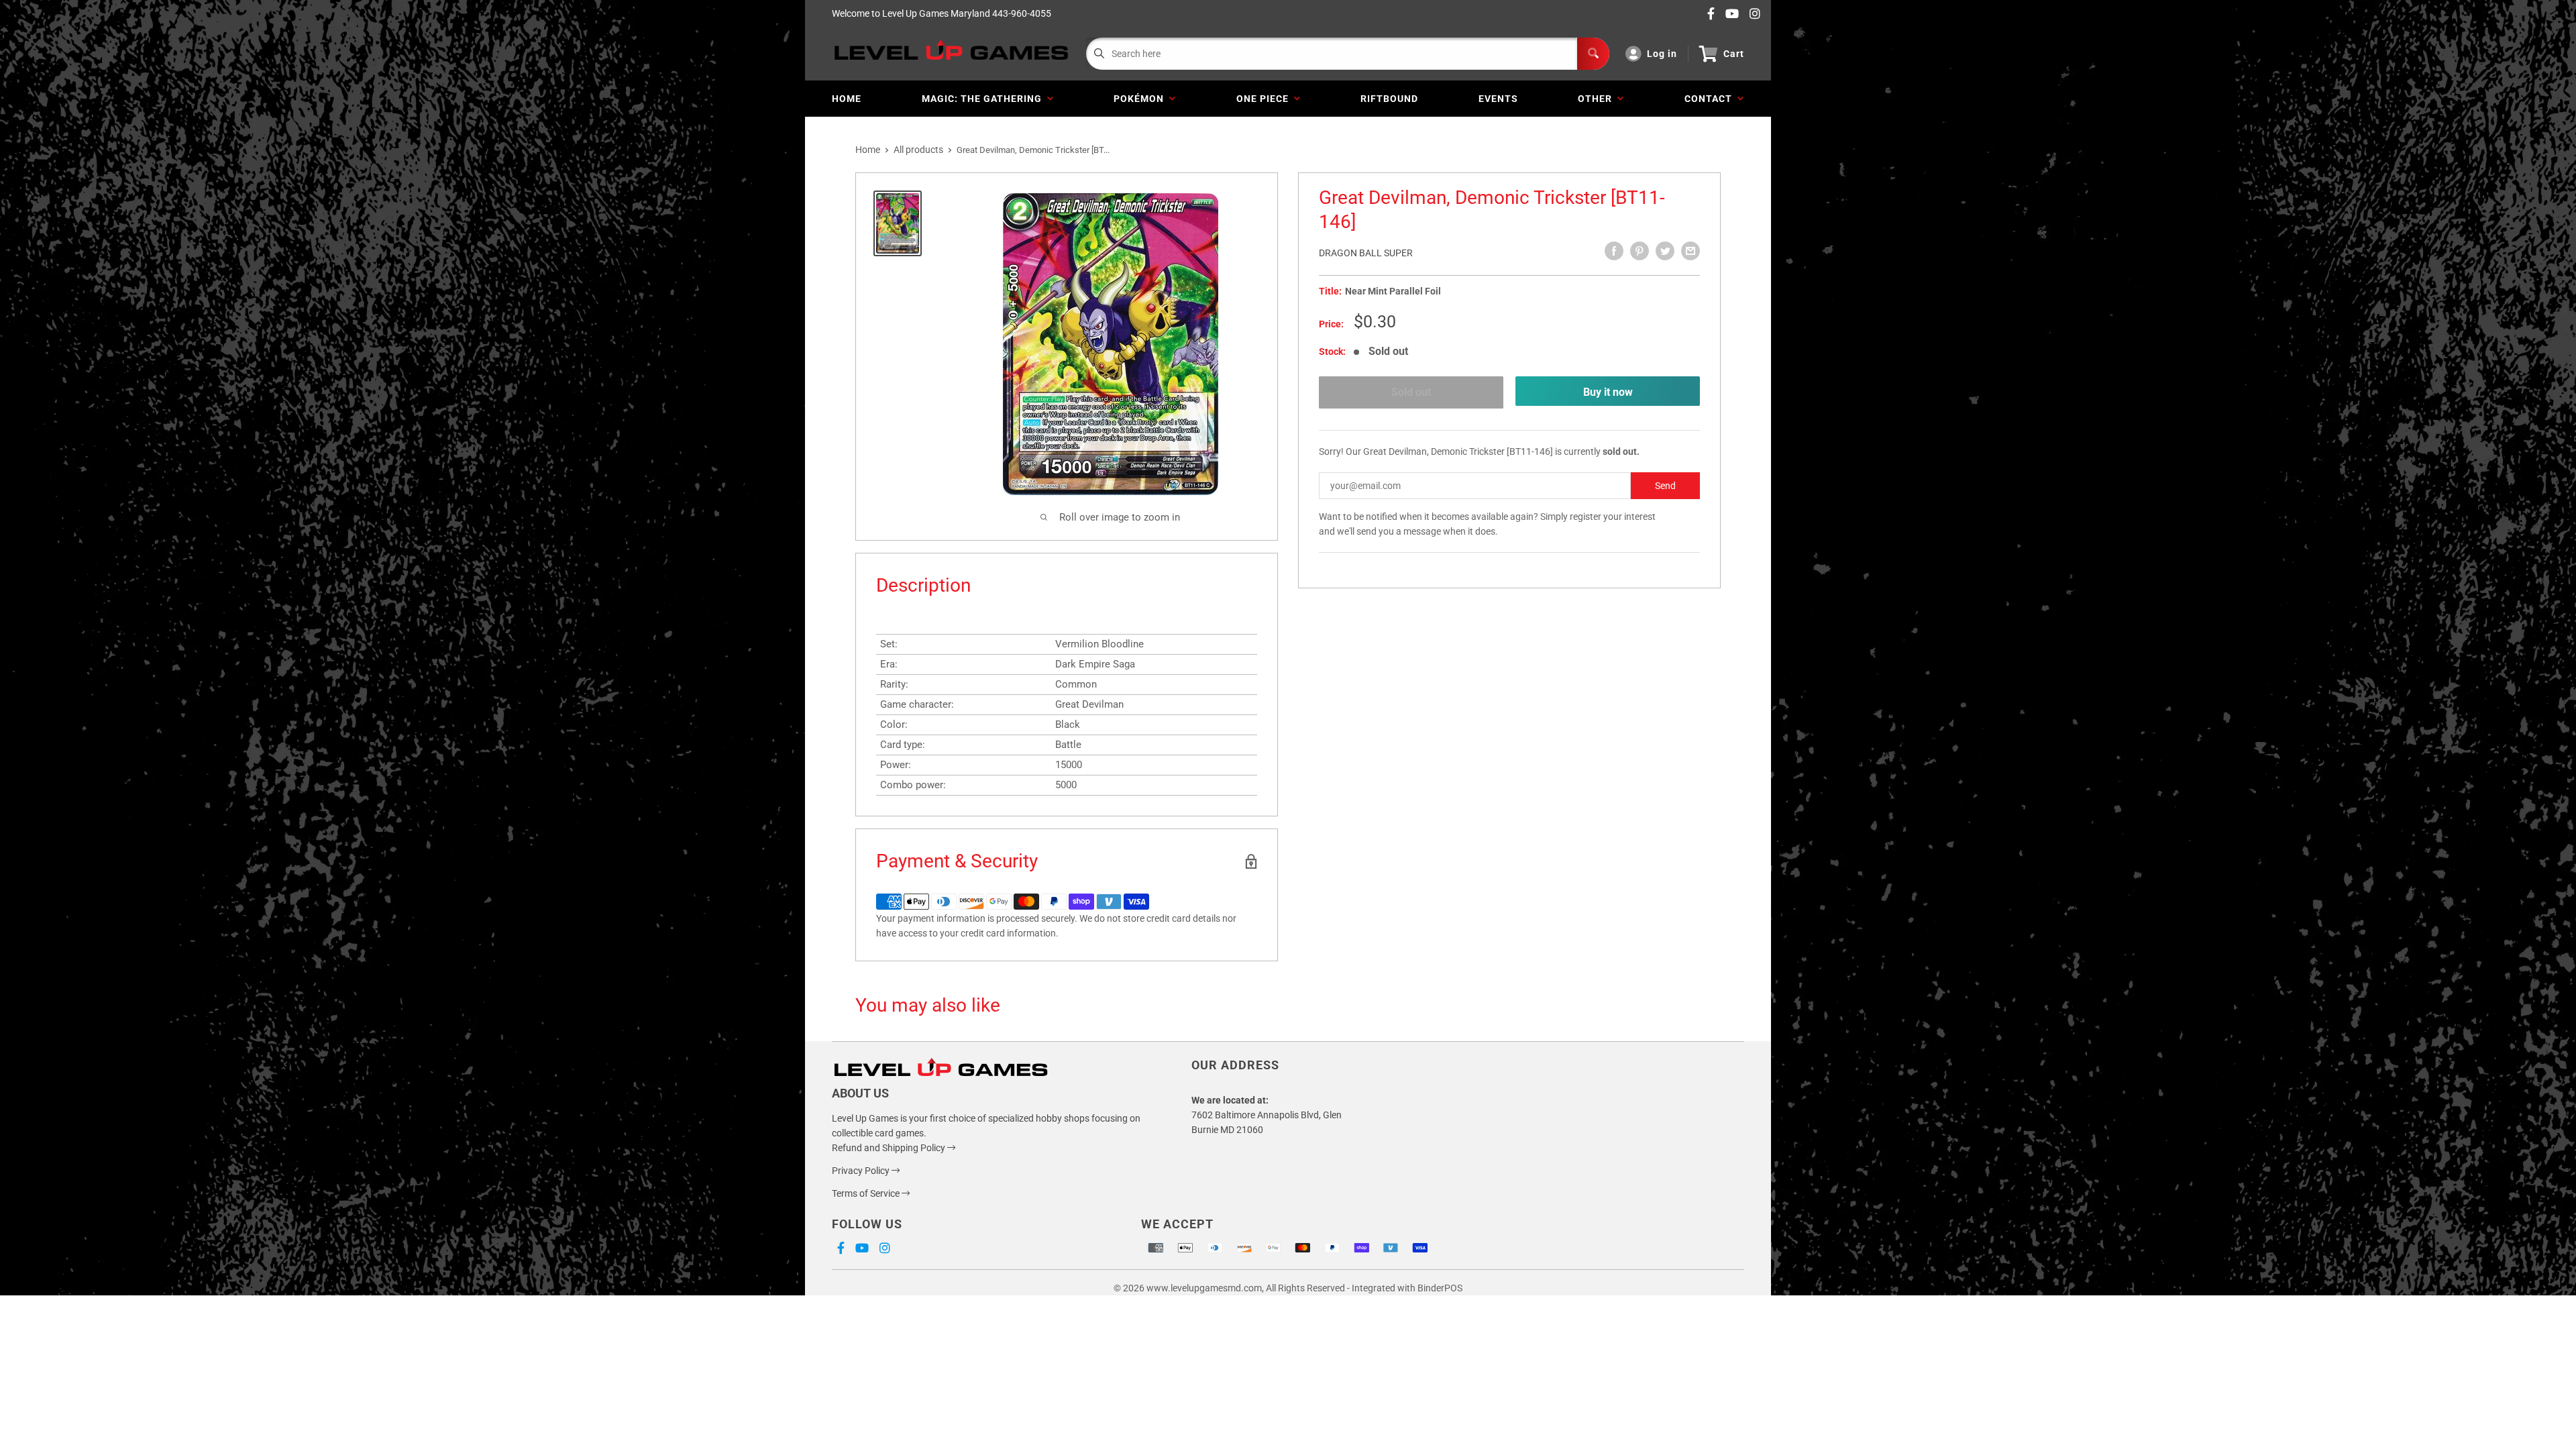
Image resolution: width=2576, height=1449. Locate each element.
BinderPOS (1440, 1288)
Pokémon (1141, 99)
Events (1498, 99)
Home (847, 99)
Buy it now (1608, 392)
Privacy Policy (862, 1171)
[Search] (1593, 54)
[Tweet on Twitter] (1665, 251)
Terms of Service (867, 1193)
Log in (1662, 54)
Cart (1734, 54)
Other (1598, 99)
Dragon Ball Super (1366, 253)
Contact (1711, 99)
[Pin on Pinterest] (1640, 251)
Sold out (1411, 392)
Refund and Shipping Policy (890, 1148)
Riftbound (1389, 99)
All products (918, 150)
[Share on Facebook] (1614, 251)
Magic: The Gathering (984, 99)
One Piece (1265, 99)
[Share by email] (1690, 251)
